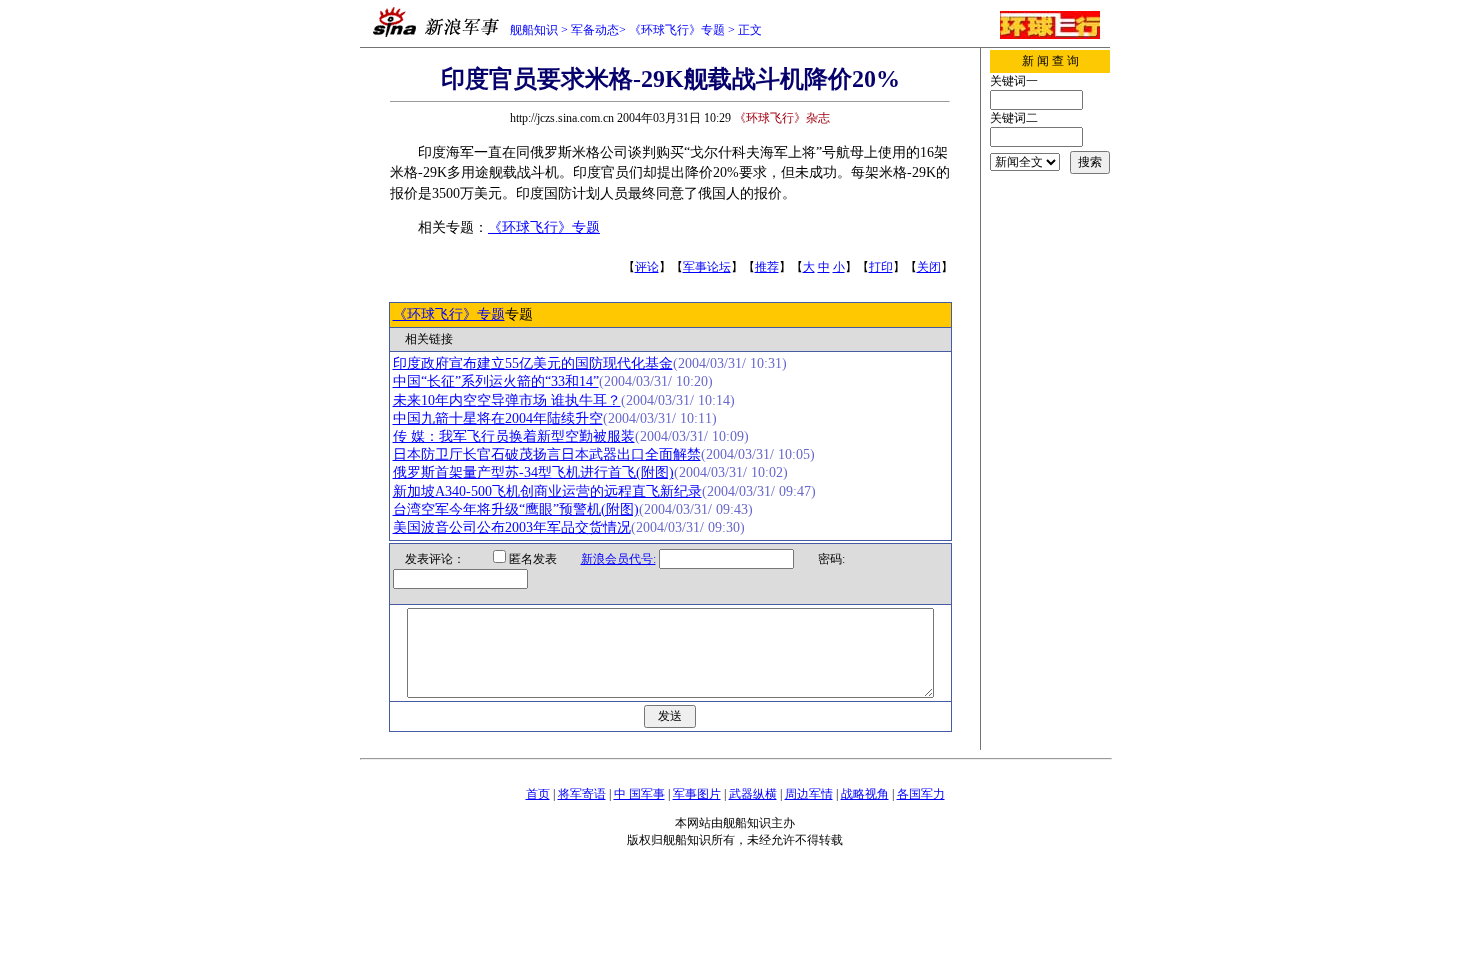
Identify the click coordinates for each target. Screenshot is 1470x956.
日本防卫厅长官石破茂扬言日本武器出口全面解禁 (547, 454)
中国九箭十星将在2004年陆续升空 (498, 418)
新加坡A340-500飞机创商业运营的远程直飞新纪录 (547, 491)
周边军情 (809, 794)
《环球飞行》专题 (677, 30)
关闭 (929, 267)
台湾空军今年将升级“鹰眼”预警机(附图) (516, 509)
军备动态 (595, 30)
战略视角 (865, 794)
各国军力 (921, 794)
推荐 (767, 267)
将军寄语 (582, 794)
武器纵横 (753, 794)
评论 (647, 267)
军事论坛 (707, 267)
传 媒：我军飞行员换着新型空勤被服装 (514, 436)
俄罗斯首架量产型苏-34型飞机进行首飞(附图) (533, 472)
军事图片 (697, 794)
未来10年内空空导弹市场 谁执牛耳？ (507, 400)
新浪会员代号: (618, 559)
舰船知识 (534, 30)
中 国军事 (639, 794)
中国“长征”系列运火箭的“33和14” (496, 381)
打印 (881, 267)
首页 (538, 794)
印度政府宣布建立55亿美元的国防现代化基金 (533, 363)
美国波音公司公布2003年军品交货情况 (512, 527)
